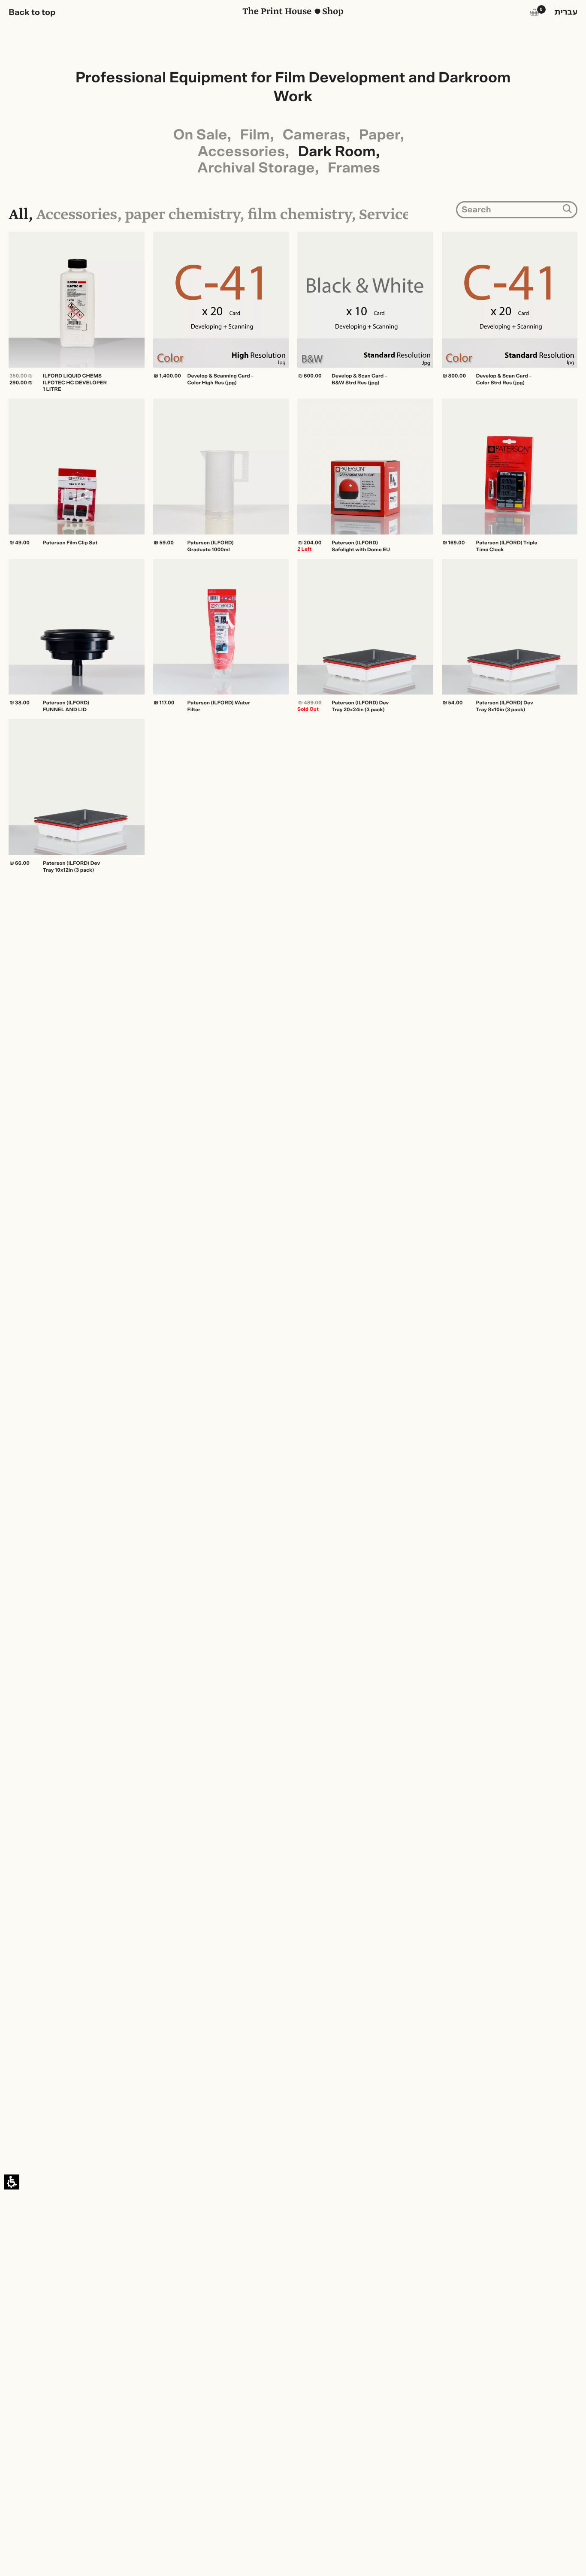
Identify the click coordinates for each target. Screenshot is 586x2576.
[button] (535, 14)
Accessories (241, 152)
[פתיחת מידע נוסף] (293, 891)
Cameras (314, 135)
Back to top (32, 12)
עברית (566, 12)
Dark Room (337, 152)
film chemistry (299, 216)
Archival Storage (256, 168)
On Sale (200, 135)
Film (255, 135)
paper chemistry (182, 216)
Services (388, 216)
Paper (380, 135)
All (18, 216)
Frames (354, 168)
